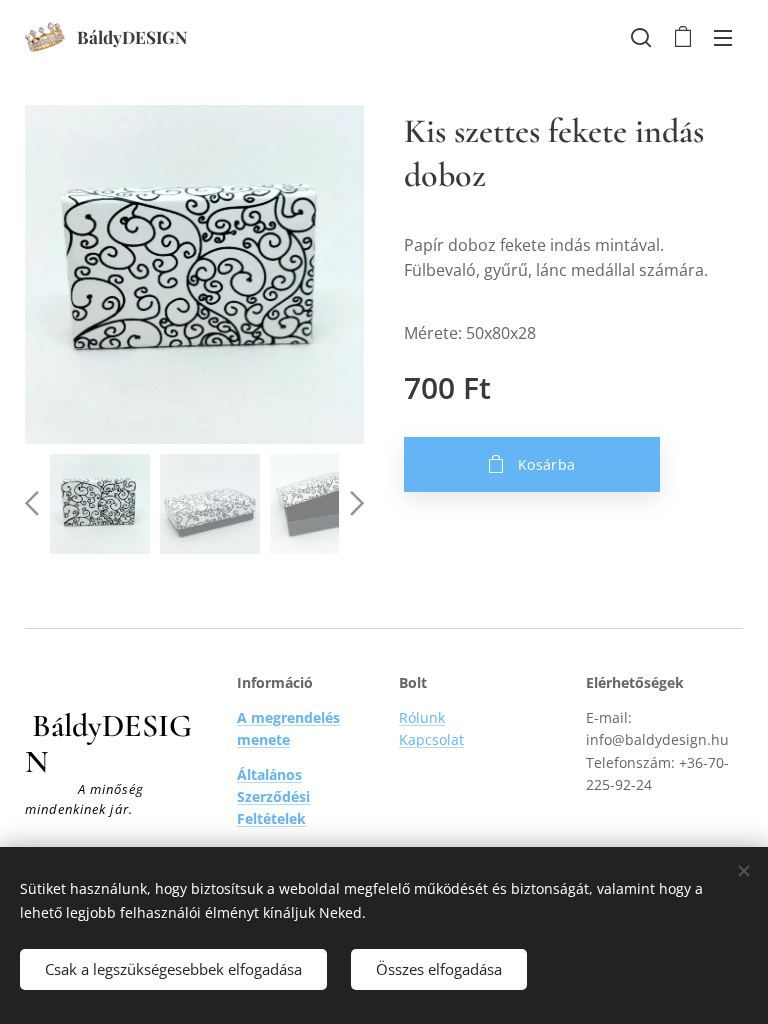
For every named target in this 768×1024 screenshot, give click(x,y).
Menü (723, 37)
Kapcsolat (431, 739)
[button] (641, 37)
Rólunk (422, 717)
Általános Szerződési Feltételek (273, 797)
